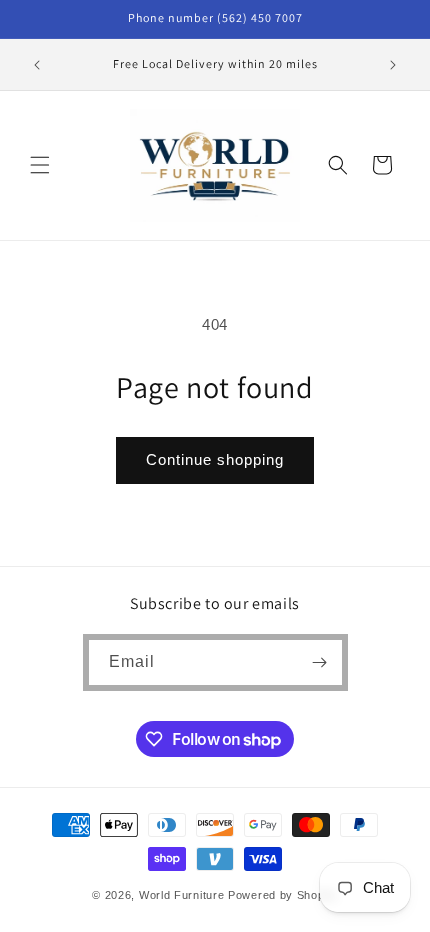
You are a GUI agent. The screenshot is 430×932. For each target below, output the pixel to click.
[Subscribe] (320, 662)
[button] (40, 165)
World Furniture (182, 895)
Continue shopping (215, 459)
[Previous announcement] (37, 65)
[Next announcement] (393, 65)
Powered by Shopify (283, 895)
